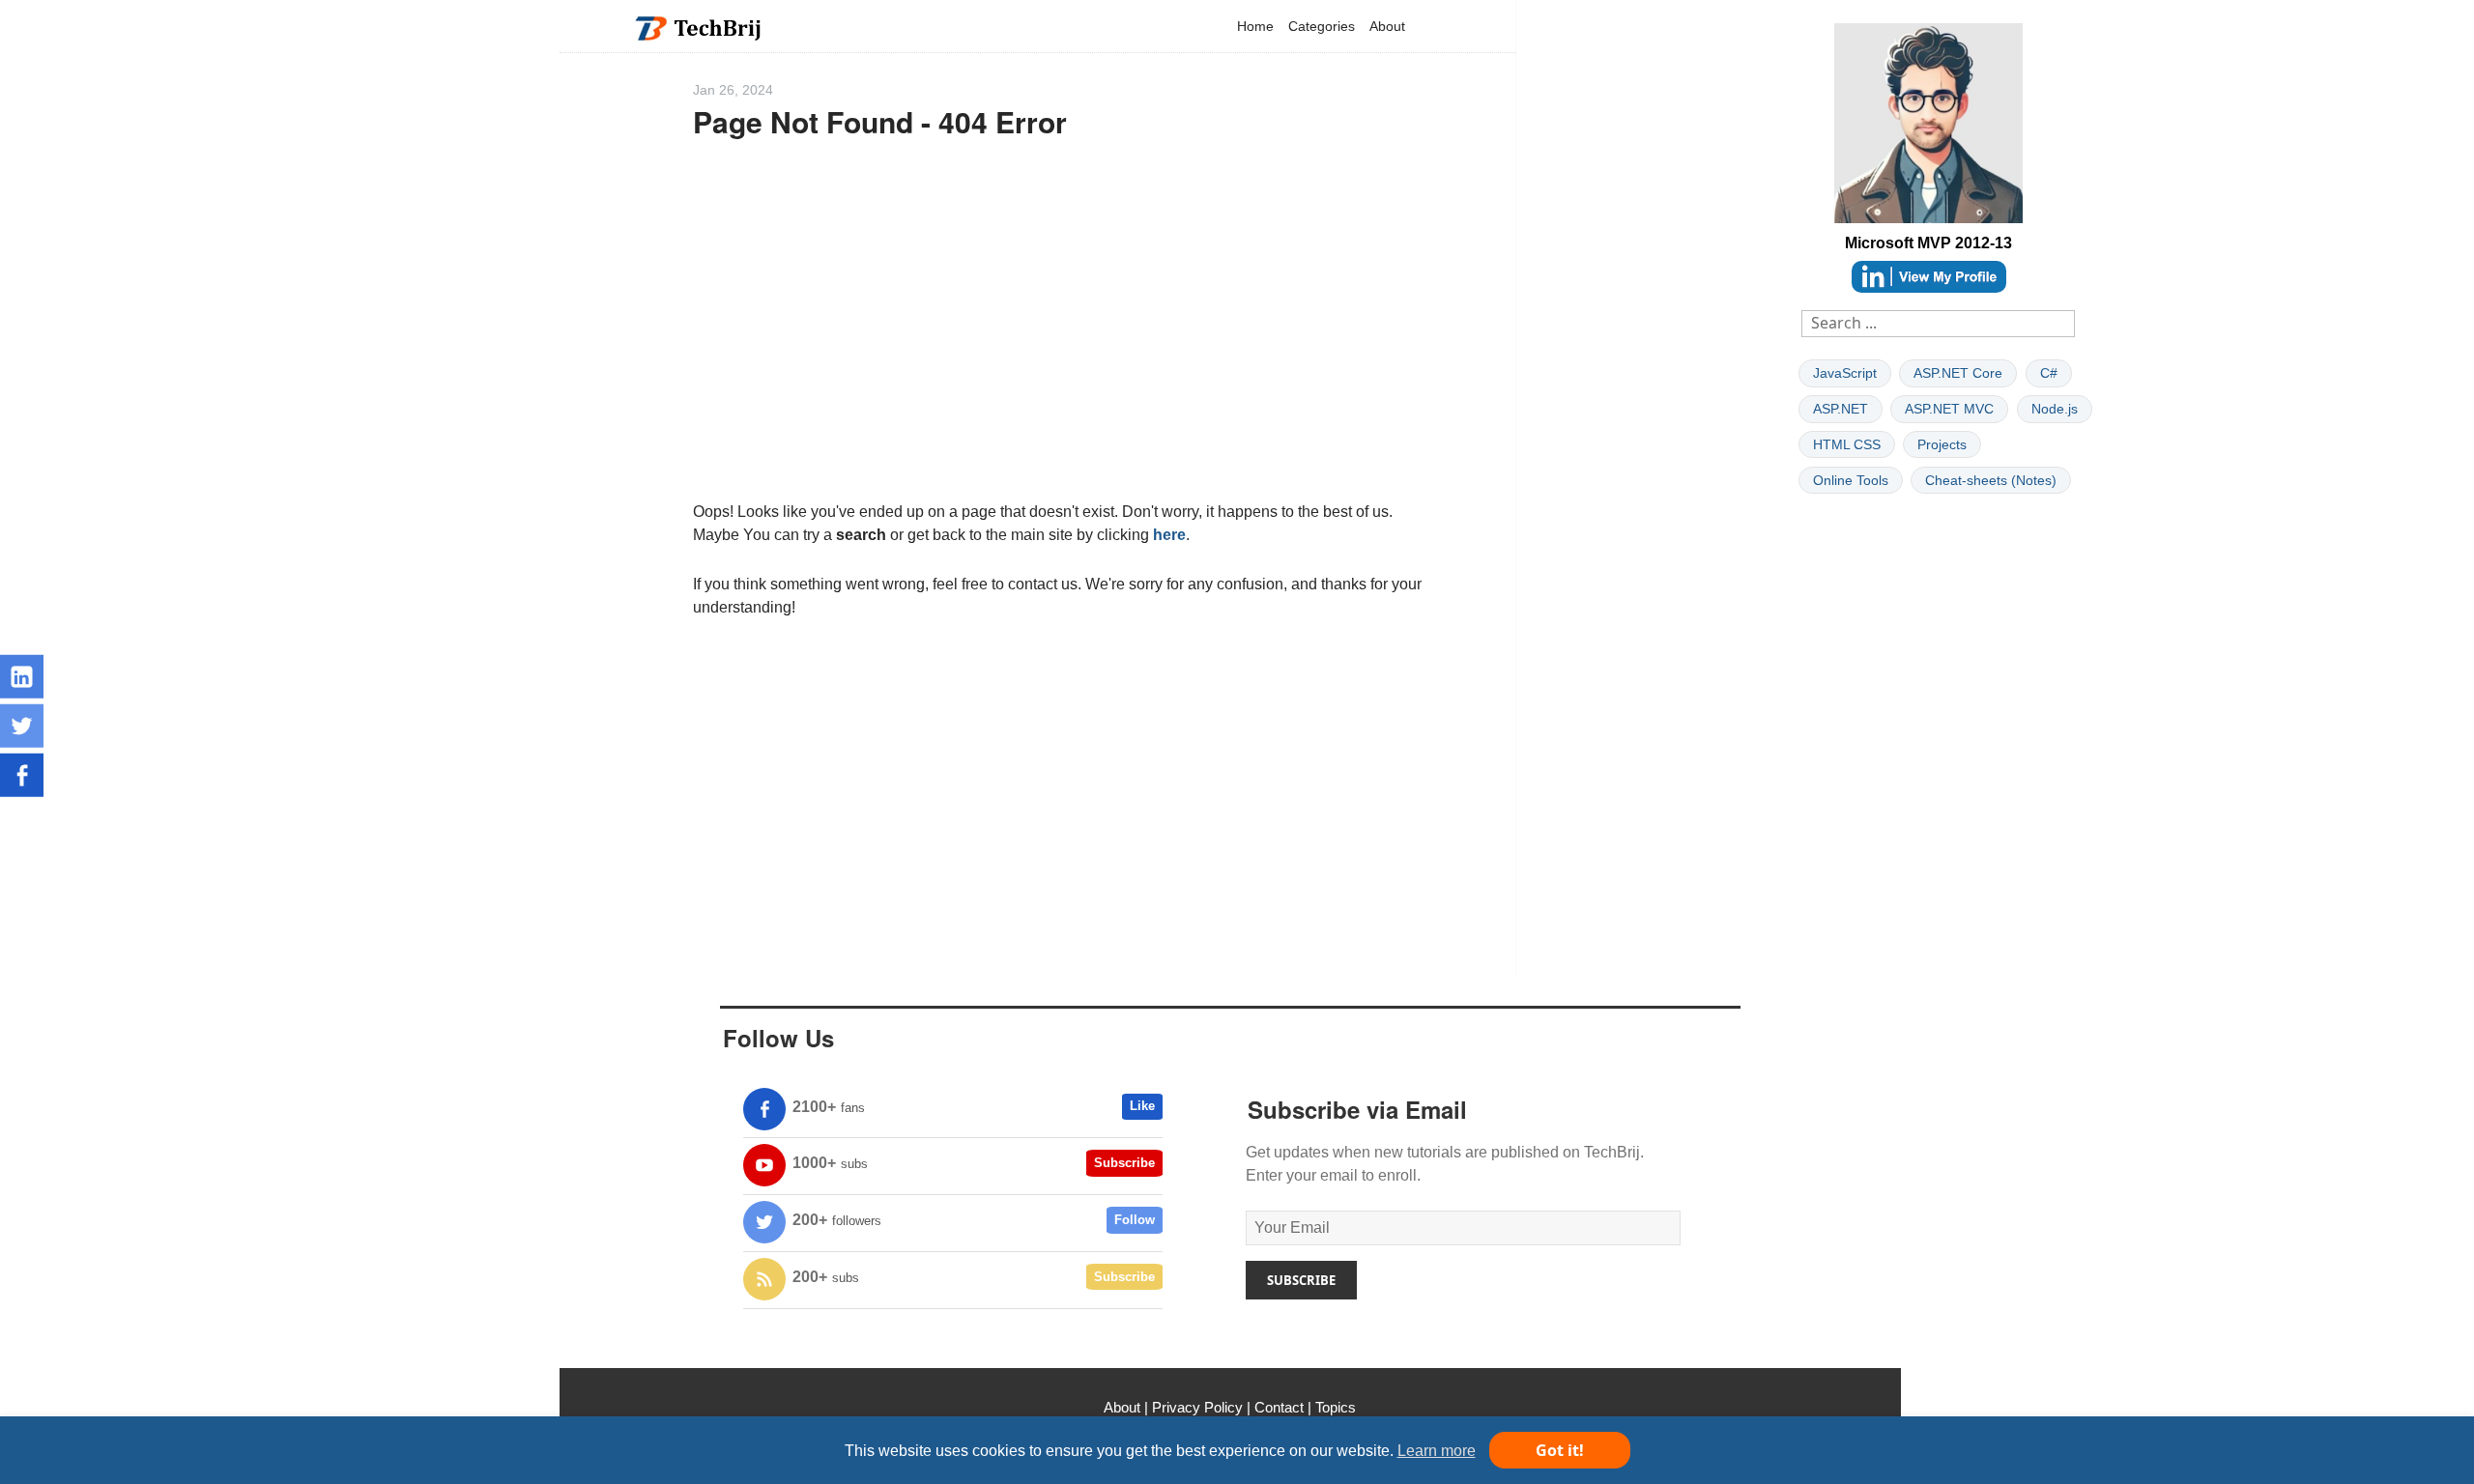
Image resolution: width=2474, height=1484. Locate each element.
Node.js (2055, 409)
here (1169, 535)
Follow (1135, 1220)
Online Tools (1851, 480)
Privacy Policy (1197, 1407)
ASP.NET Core (1958, 373)
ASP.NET (1841, 409)
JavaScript (1845, 373)
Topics (1336, 1407)
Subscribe (1124, 1163)
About (1387, 26)
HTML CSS (1847, 444)
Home (1255, 26)
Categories (1322, 26)
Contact (1279, 1407)
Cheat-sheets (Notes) (1991, 480)
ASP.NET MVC (1949, 409)
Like (1142, 1106)
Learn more (1437, 1451)
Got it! (1560, 1450)
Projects (1942, 444)
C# (2049, 373)
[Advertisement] (1059, 328)
